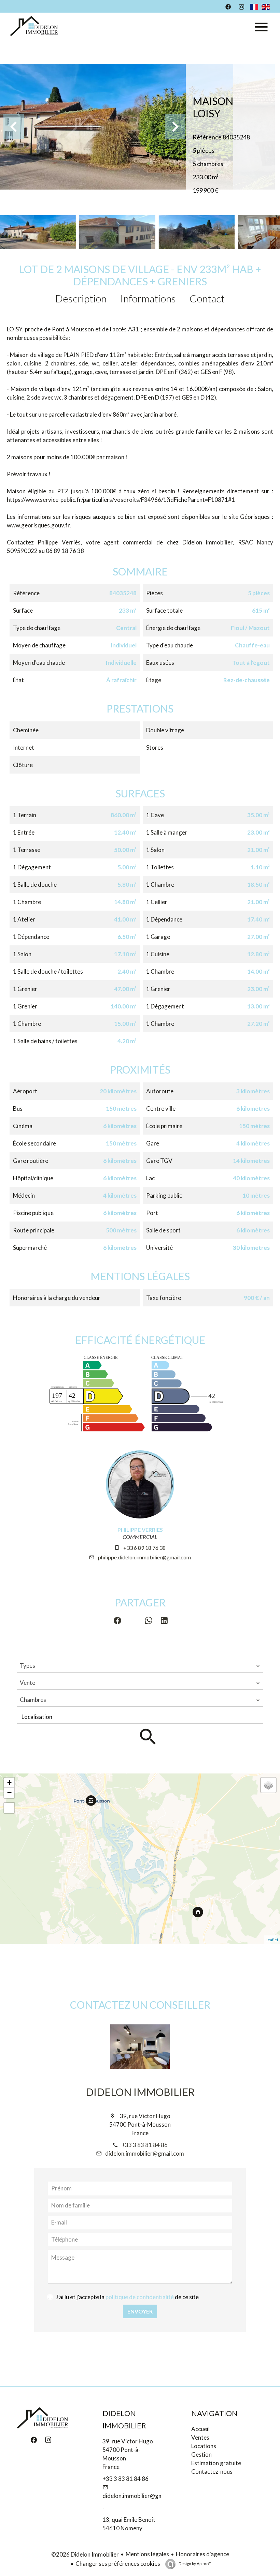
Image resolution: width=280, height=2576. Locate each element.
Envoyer (140, 2311)
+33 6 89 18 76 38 (144, 1548)
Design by (195, 2564)
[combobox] (140, 1666)
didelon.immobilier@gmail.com (145, 2153)
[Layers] (268, 1785)
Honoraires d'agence (202, 2554)
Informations (148, 298)
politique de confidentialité (140, 2297)
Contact (207, 298)
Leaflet (272, 1940)
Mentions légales (147, 2554)
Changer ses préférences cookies (118, 2564)
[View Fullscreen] (9, 1808)
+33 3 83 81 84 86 (145, 2145)
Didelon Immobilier (140, 2092)
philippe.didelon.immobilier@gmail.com (144, 1557)
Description (81, 298)
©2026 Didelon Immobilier (85, 2554)
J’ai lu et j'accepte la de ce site (127, 2297)
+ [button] (9, 1783)
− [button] (9, 1793)
